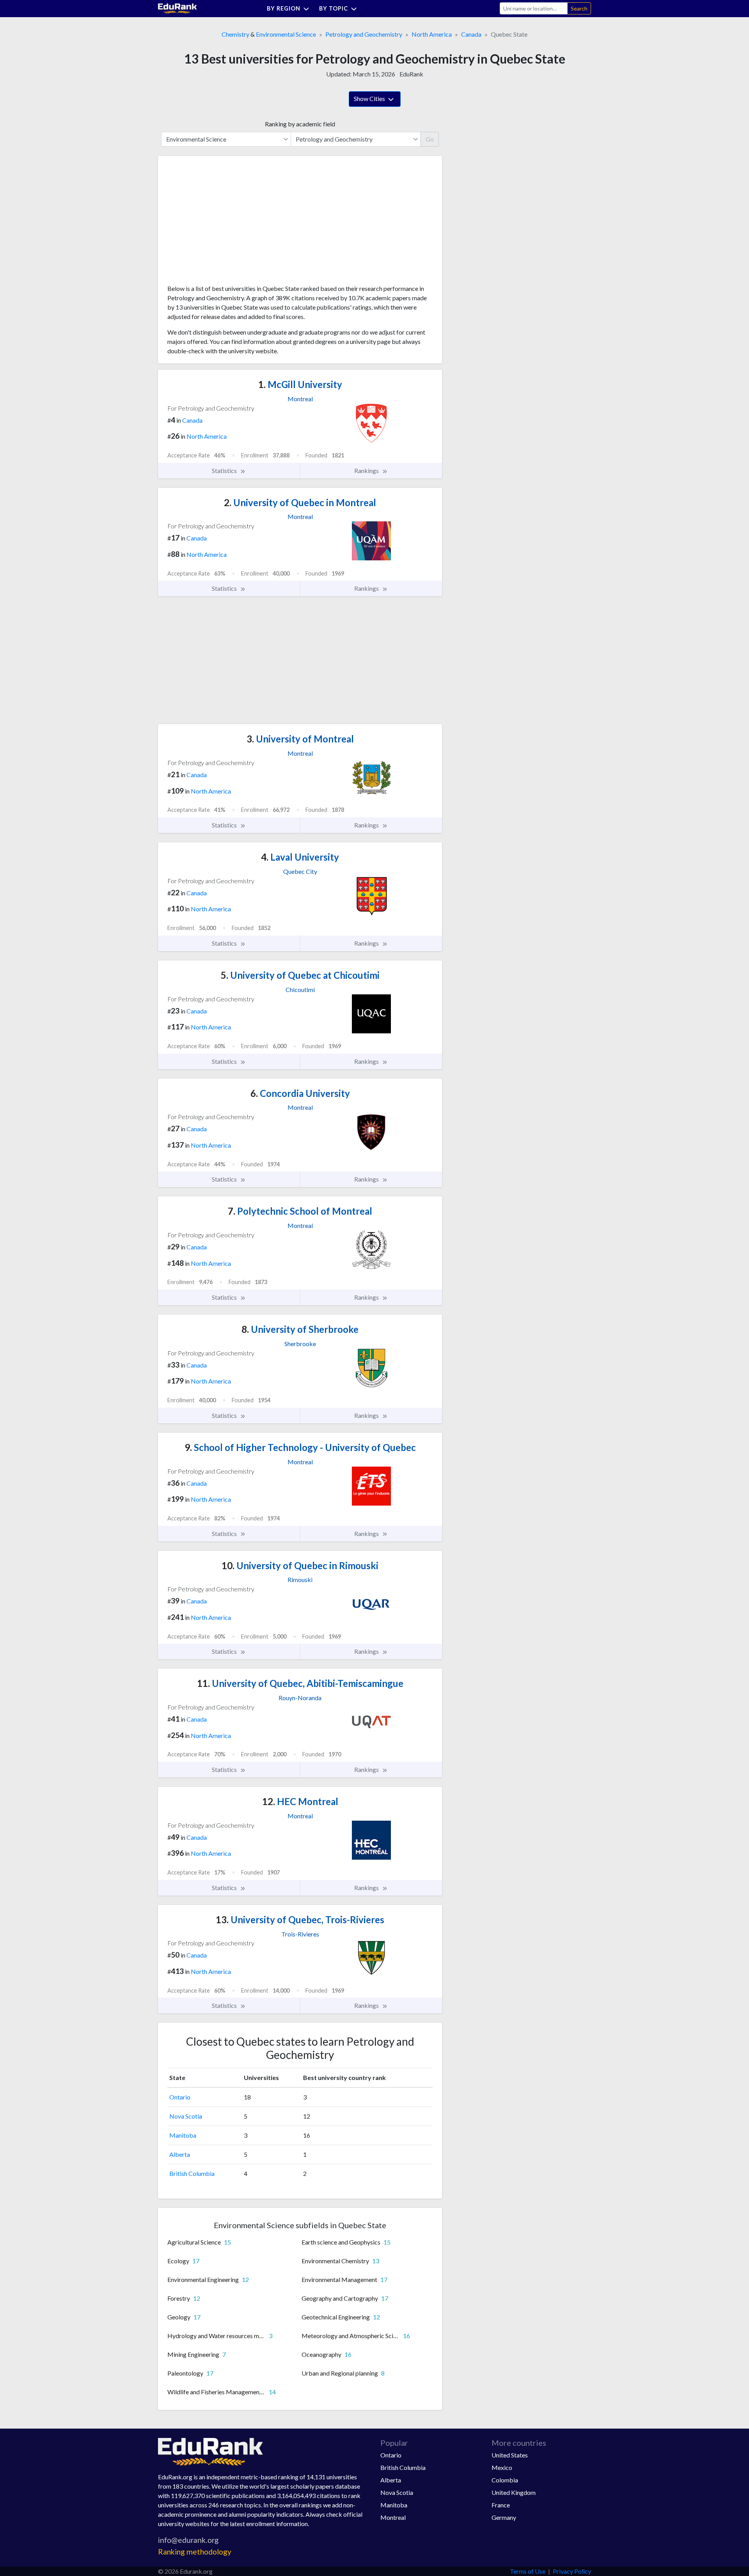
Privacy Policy (572, 2571)
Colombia (505, 2480)
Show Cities (370, 98)
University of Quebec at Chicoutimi (300, 975)
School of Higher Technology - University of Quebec (300, 1447)
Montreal (393, 2517)
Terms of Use (528, 2571)
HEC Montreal (300, 1801)
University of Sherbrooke (300, 1329)
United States (510, 2455)
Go (430, 139)
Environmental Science (286, 34)
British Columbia (192, 2173)
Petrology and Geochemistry (364, 34)
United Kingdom (514, 2492)
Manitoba (183, 2135)
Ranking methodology (195, 2552)
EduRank (411, 74)
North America (432, 34)
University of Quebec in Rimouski (300, 1565)
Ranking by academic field (300, 124)
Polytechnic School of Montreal (300, 1211)
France (501, 2505)
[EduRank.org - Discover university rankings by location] (177, 8)
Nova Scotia (186, 2116)
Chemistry (235, 34)
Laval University (300, 857)
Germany (504, 2517)
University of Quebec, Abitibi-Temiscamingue (300, 1683)
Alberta (180, 2154)
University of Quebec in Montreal (300, 502)
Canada (471, 34)
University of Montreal (300, 739)
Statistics (225, 470)
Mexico (502, 2467)
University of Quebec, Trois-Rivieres (300, 1920)
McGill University (300, 384)
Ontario (180, 2097)
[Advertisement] (226, 223)
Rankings (367, 470)
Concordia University (300, 1093)
